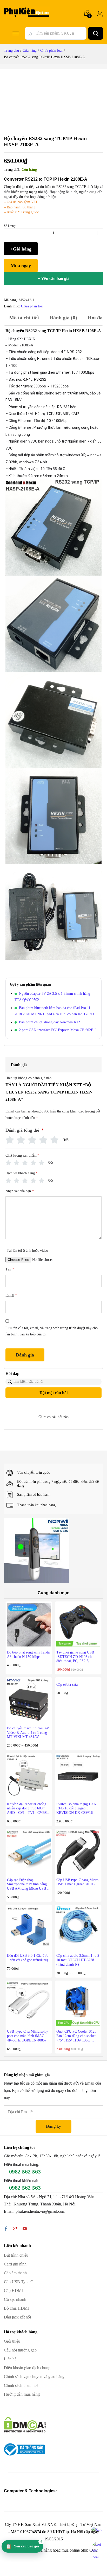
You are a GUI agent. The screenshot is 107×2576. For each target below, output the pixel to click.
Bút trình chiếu (16, 2255)
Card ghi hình (15, 2264)
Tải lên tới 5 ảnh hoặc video (27, 1251)
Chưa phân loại (32, 306)
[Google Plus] (15, 2229)
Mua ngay (21, 266)
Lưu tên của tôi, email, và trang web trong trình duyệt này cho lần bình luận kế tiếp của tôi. (52, 1331)
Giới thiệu (12, 2341)
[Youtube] (25, 2229)
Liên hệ (10, 2359)
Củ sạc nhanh (15, 2299)
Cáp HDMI (13, 2291)
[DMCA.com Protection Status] (25, 2424)
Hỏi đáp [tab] (96, 318)
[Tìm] (96, 33)
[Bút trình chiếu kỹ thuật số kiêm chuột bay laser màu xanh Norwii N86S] (36, 1550)
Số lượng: (10, 226)
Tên (10, 1269)
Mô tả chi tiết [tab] (24, 318)
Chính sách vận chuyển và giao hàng (34, 2377)
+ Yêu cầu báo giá (54, 278)
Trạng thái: (12, 170)
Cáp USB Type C (19, 2282)
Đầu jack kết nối (17, 2317)
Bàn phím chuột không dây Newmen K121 (50, 1022)
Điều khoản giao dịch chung (27, 2368)
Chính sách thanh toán (22, 2385)
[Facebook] (6, 2229)
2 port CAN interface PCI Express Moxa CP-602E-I (57, 1030)
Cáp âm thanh (15, 2273)
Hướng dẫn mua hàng (22, 2394)
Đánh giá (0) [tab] (63, 318)
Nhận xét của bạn (20, 1191)
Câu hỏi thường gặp (20, 2350)
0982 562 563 (25, 2172)
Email (11, 1296)
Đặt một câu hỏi (53, 1393)
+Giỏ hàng (21, 249)
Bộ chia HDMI (16, 2308)
